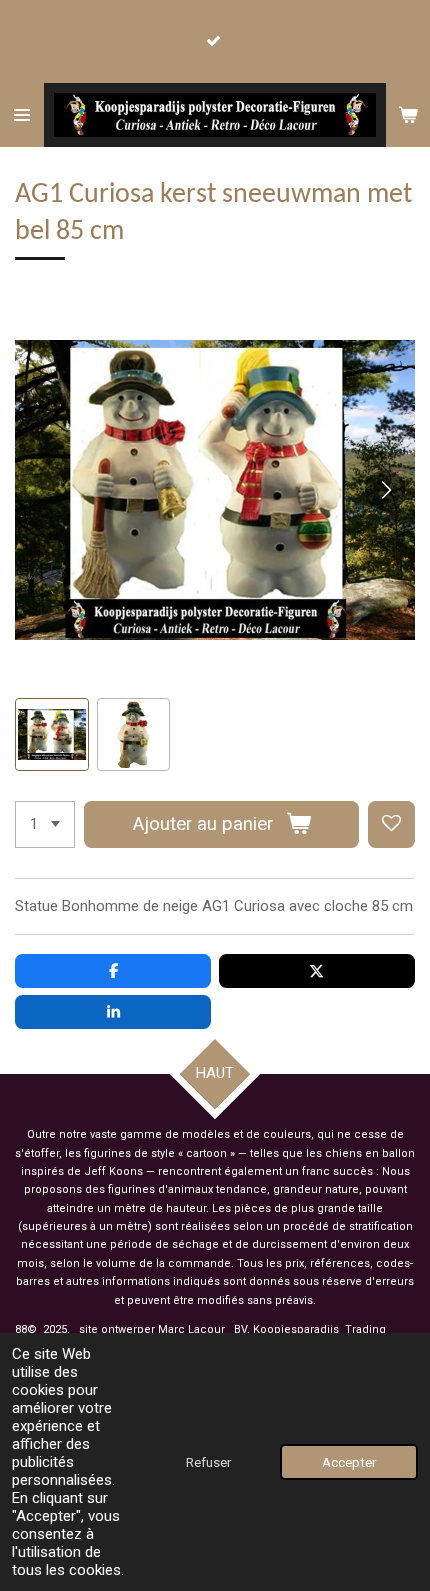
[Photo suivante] (385, 490)
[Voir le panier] (408, 115)
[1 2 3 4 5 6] (45, 824)
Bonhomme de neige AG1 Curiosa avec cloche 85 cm (237, 906)
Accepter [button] (349, 1462)
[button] (52, 735)
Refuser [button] (208, 1462)
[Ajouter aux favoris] (391, 824)
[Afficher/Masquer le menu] (22, 115)
